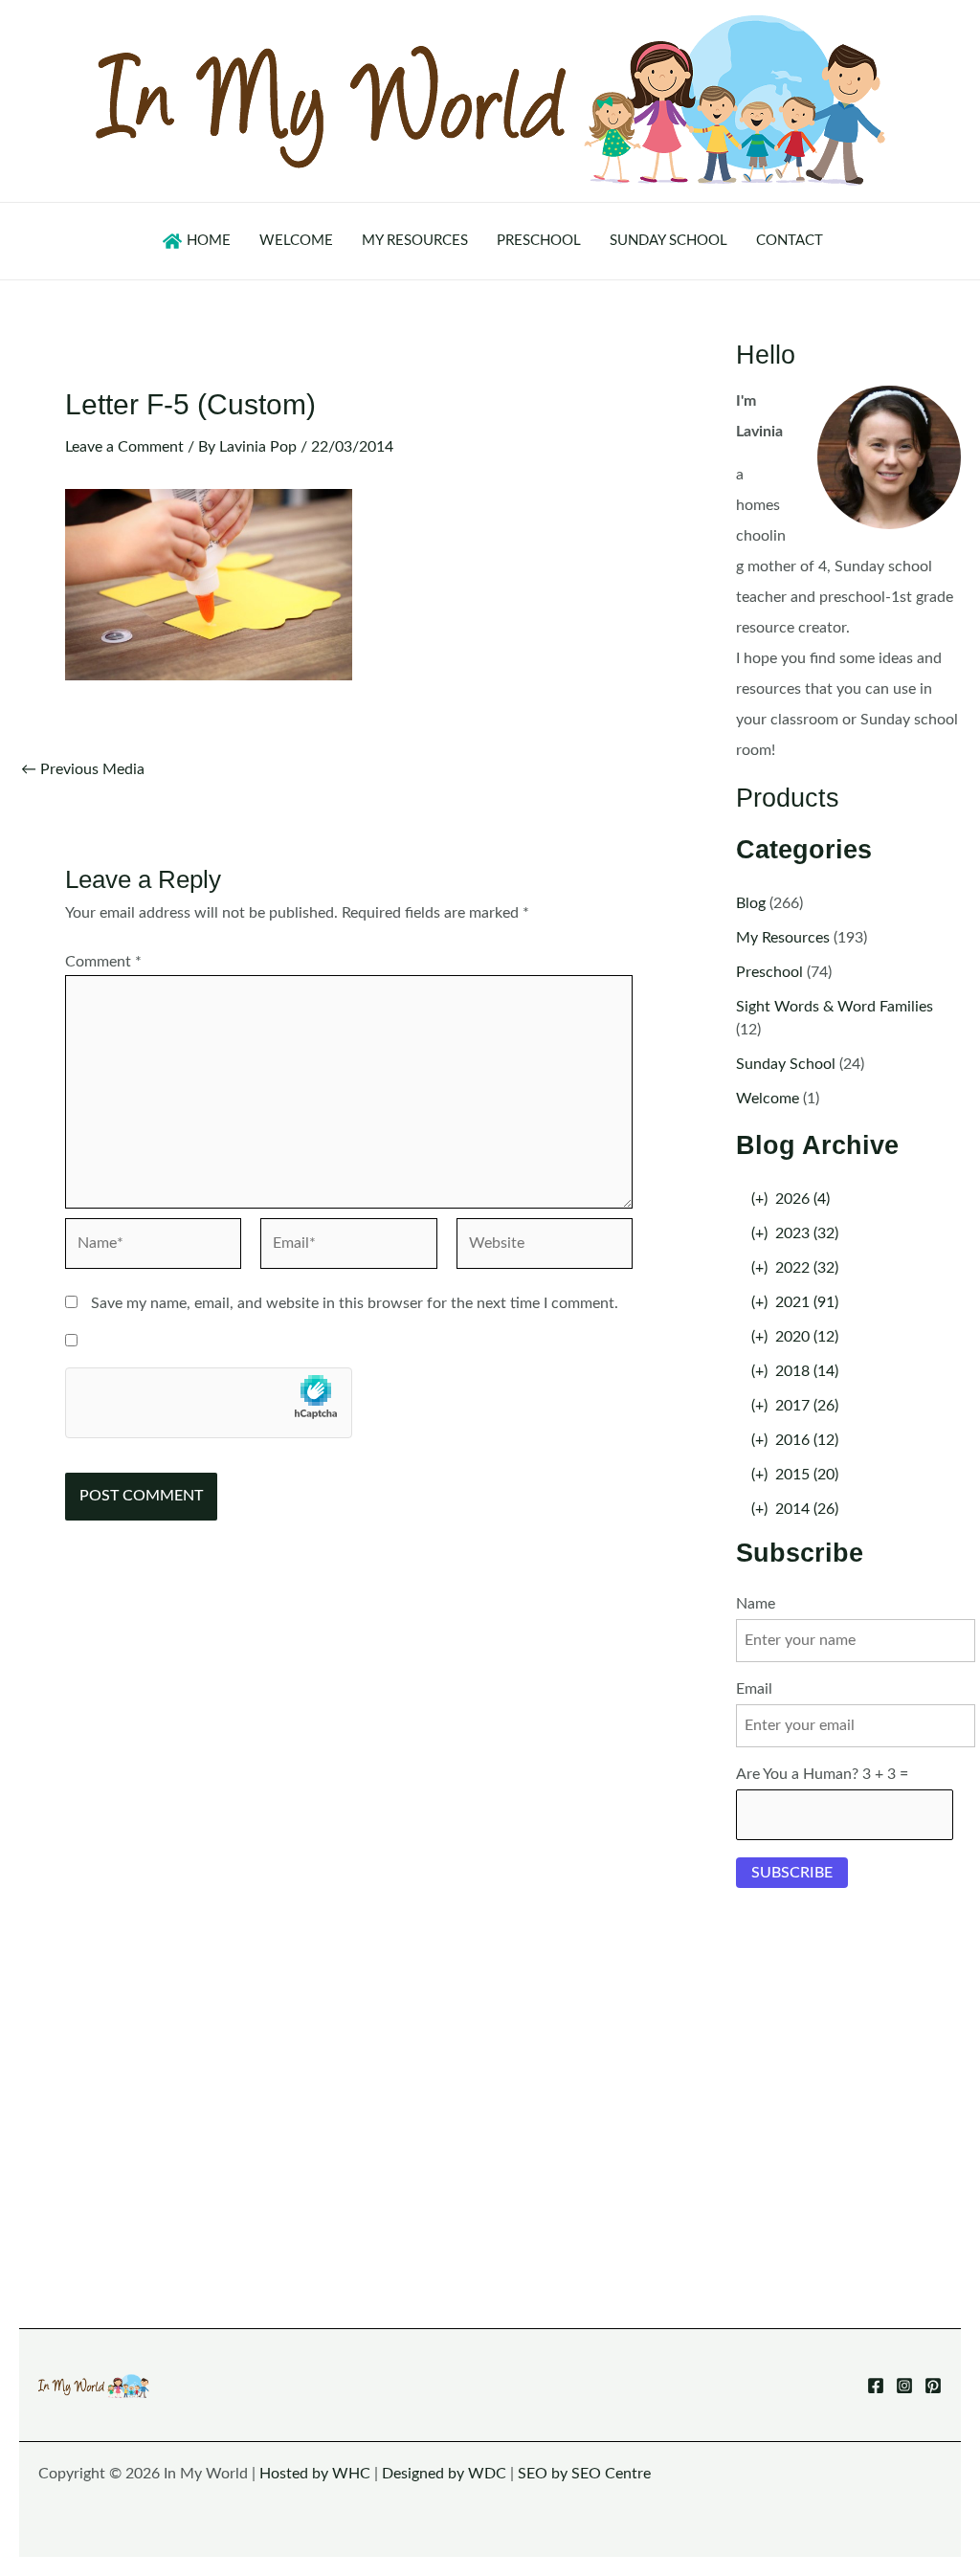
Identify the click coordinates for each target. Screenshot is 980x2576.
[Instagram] (904, 2386)
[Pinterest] (933, 2386)
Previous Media (83, 769)
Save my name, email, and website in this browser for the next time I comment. (355, 1303)
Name (756, 1604)
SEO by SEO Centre (584, 2474)
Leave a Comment (124, 447)
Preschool (769, 972)
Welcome (768, 1099)
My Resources (783, 938)
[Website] (545, 1248)
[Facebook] (876, 2386)
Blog (751, 903)
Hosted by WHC (315, 2474)
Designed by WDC (444, 2474)
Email (754, 1689)
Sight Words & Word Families (835, 1007)
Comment (103, 962)
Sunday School (786, 1064)
